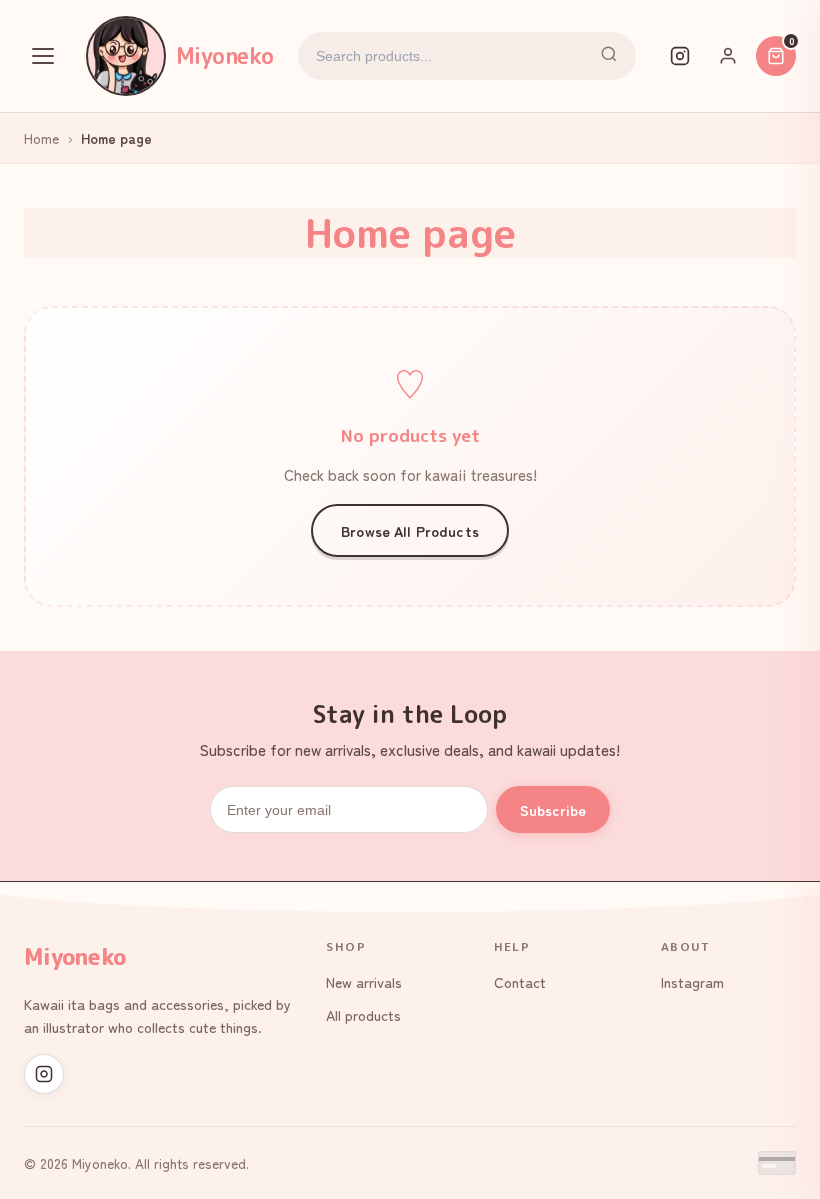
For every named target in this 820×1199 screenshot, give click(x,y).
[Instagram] (680, 56)
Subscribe (553, 809)
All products (363, 1014)
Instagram (692, 981)
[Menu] (43, 56)
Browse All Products (410, 530)
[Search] (609, 56)
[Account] (728, 56)
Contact (520, 981)
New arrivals (364, 981)
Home (41, 138)
